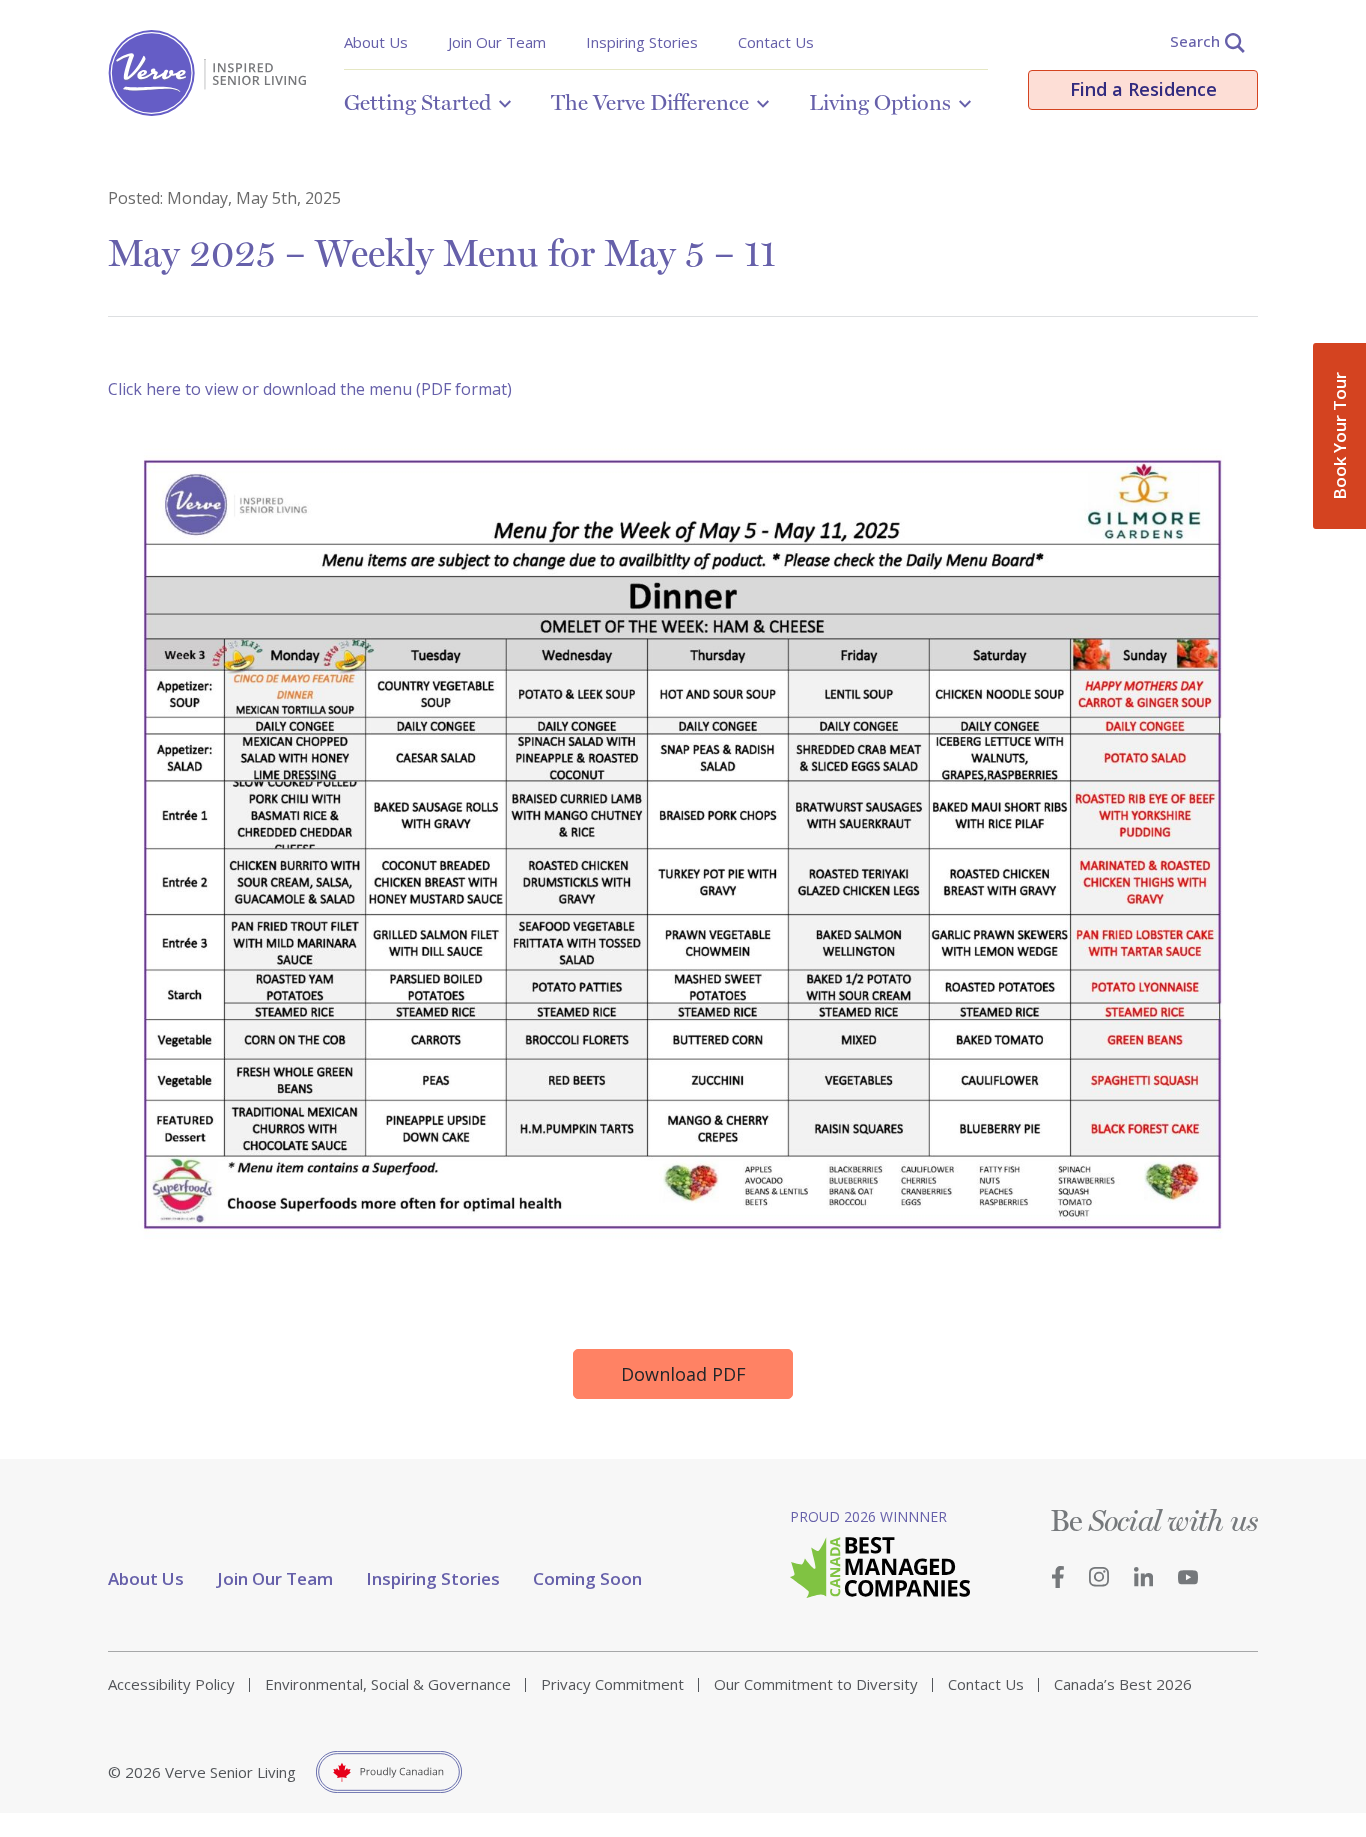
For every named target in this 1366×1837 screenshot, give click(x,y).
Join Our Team (497, 42)
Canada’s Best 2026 (1123, 1684)
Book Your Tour (1339, 436)
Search (1195, 41)
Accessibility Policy (171, 1684)
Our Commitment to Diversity (816, 1684)
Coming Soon (587, 1578)
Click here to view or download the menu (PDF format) (310, 389)
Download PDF (683, 1374)
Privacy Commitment (612, 1684)
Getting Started (417, 102)
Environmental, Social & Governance (388, 1684)
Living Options (880, 102)
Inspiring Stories (642, 42)
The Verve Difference (650, 102)
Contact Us (776, 42)
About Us (376, 42)
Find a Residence (1143, 89)
